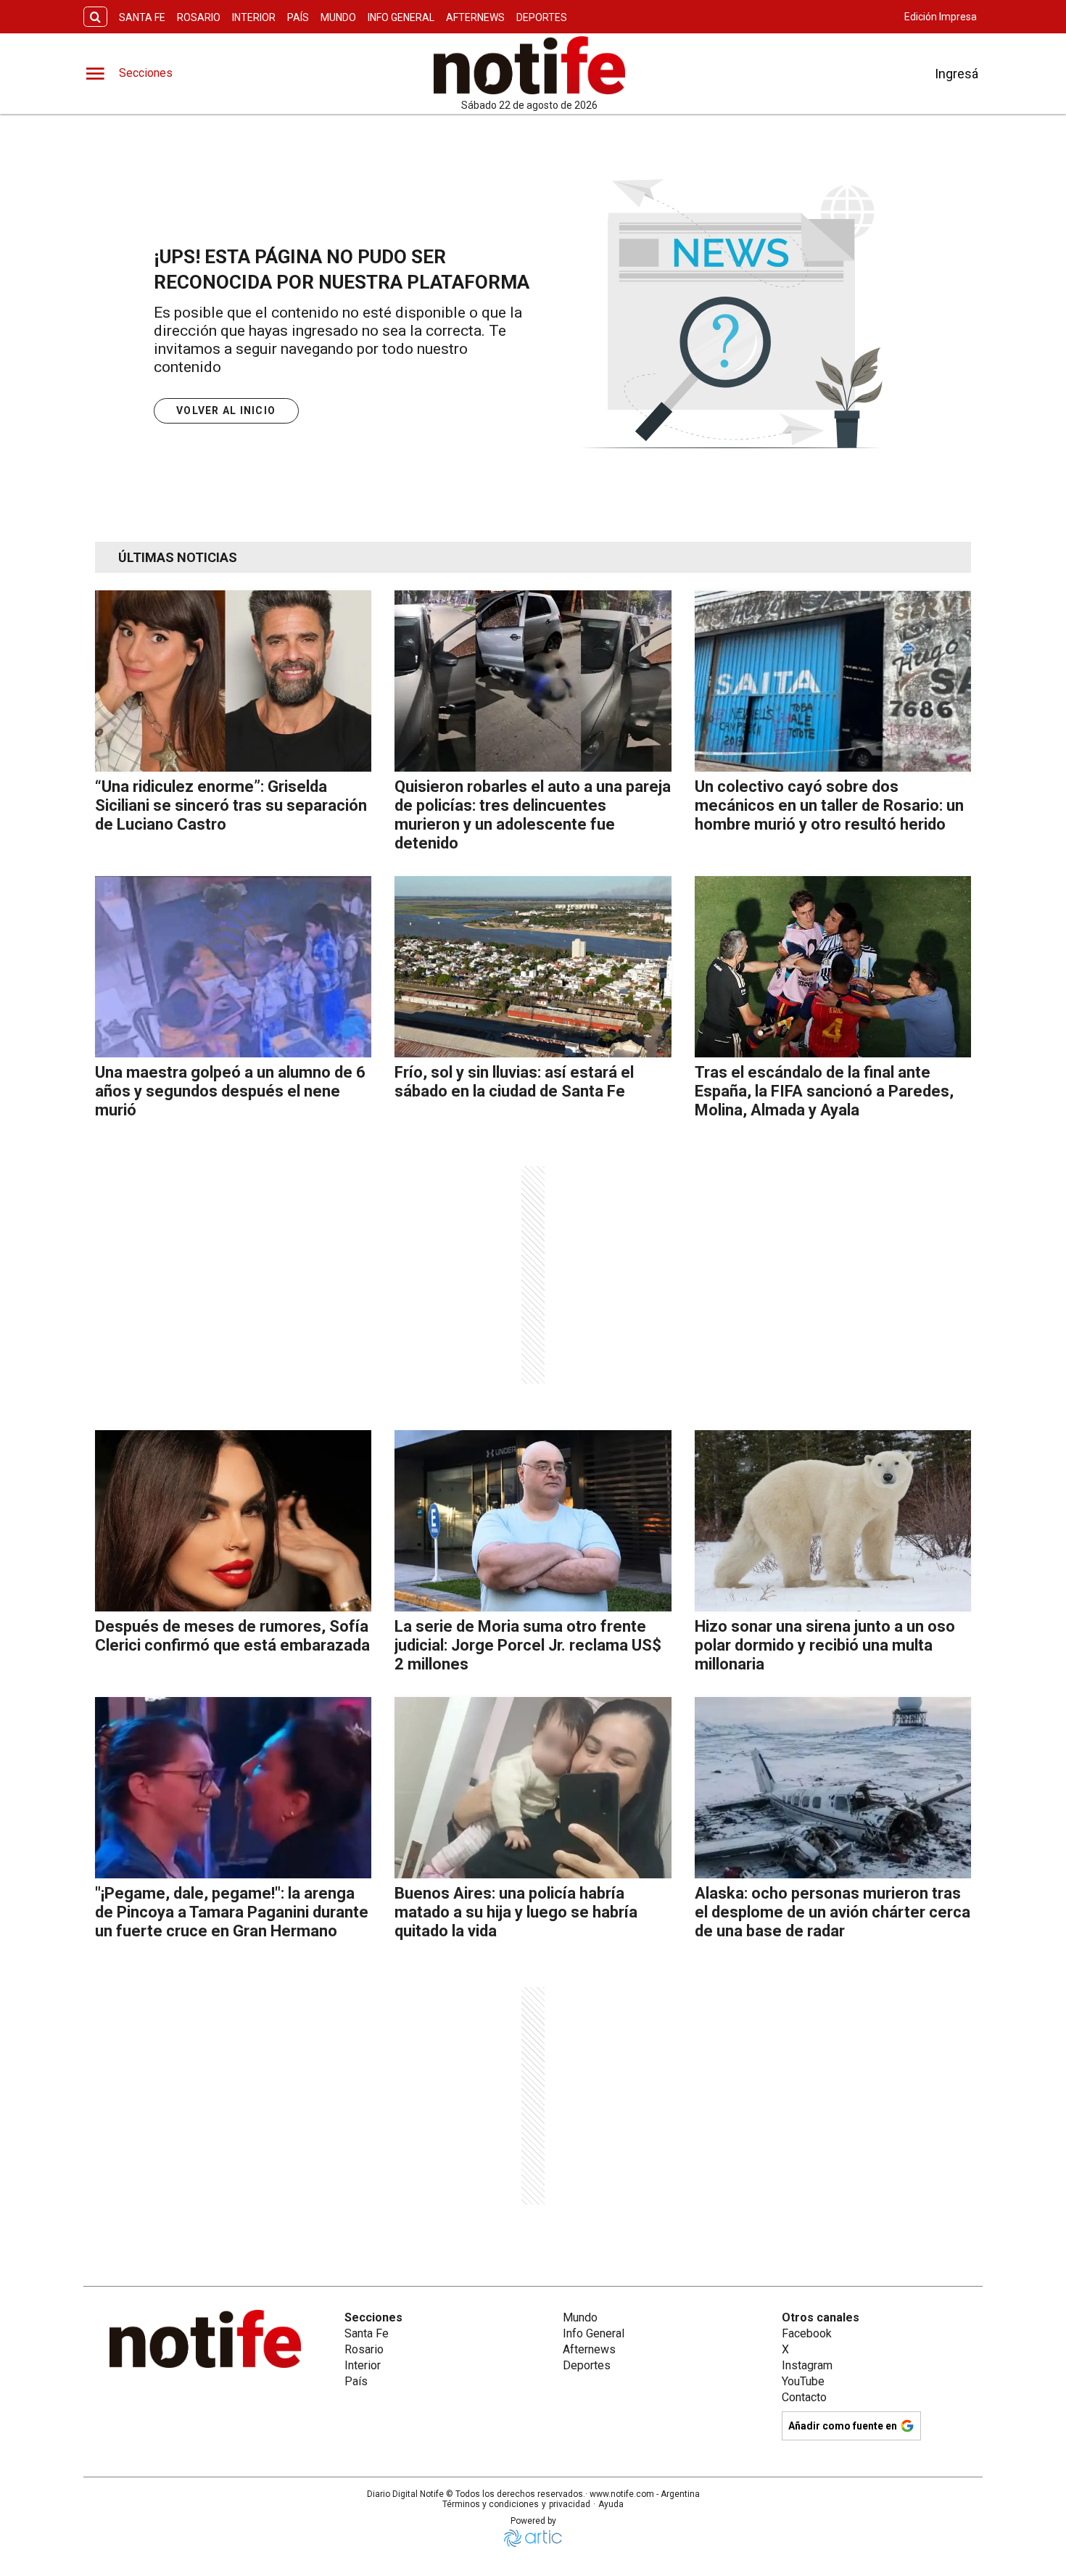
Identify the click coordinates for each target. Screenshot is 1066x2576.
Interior (254, 17)
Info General (401, 17)
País (298, 17)
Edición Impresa (941, 17)
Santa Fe (142, 17)
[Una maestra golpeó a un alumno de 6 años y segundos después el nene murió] (233, 967)
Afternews (475, 17)
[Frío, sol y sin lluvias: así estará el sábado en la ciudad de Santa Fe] (533, 967)
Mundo (338, 17)
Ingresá (956, 74)
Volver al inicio (226, 410)
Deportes (542, 17)
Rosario (199, 17)
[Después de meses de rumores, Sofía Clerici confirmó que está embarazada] (233, 1521)
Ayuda (611, 2504)
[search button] (95, 17)
